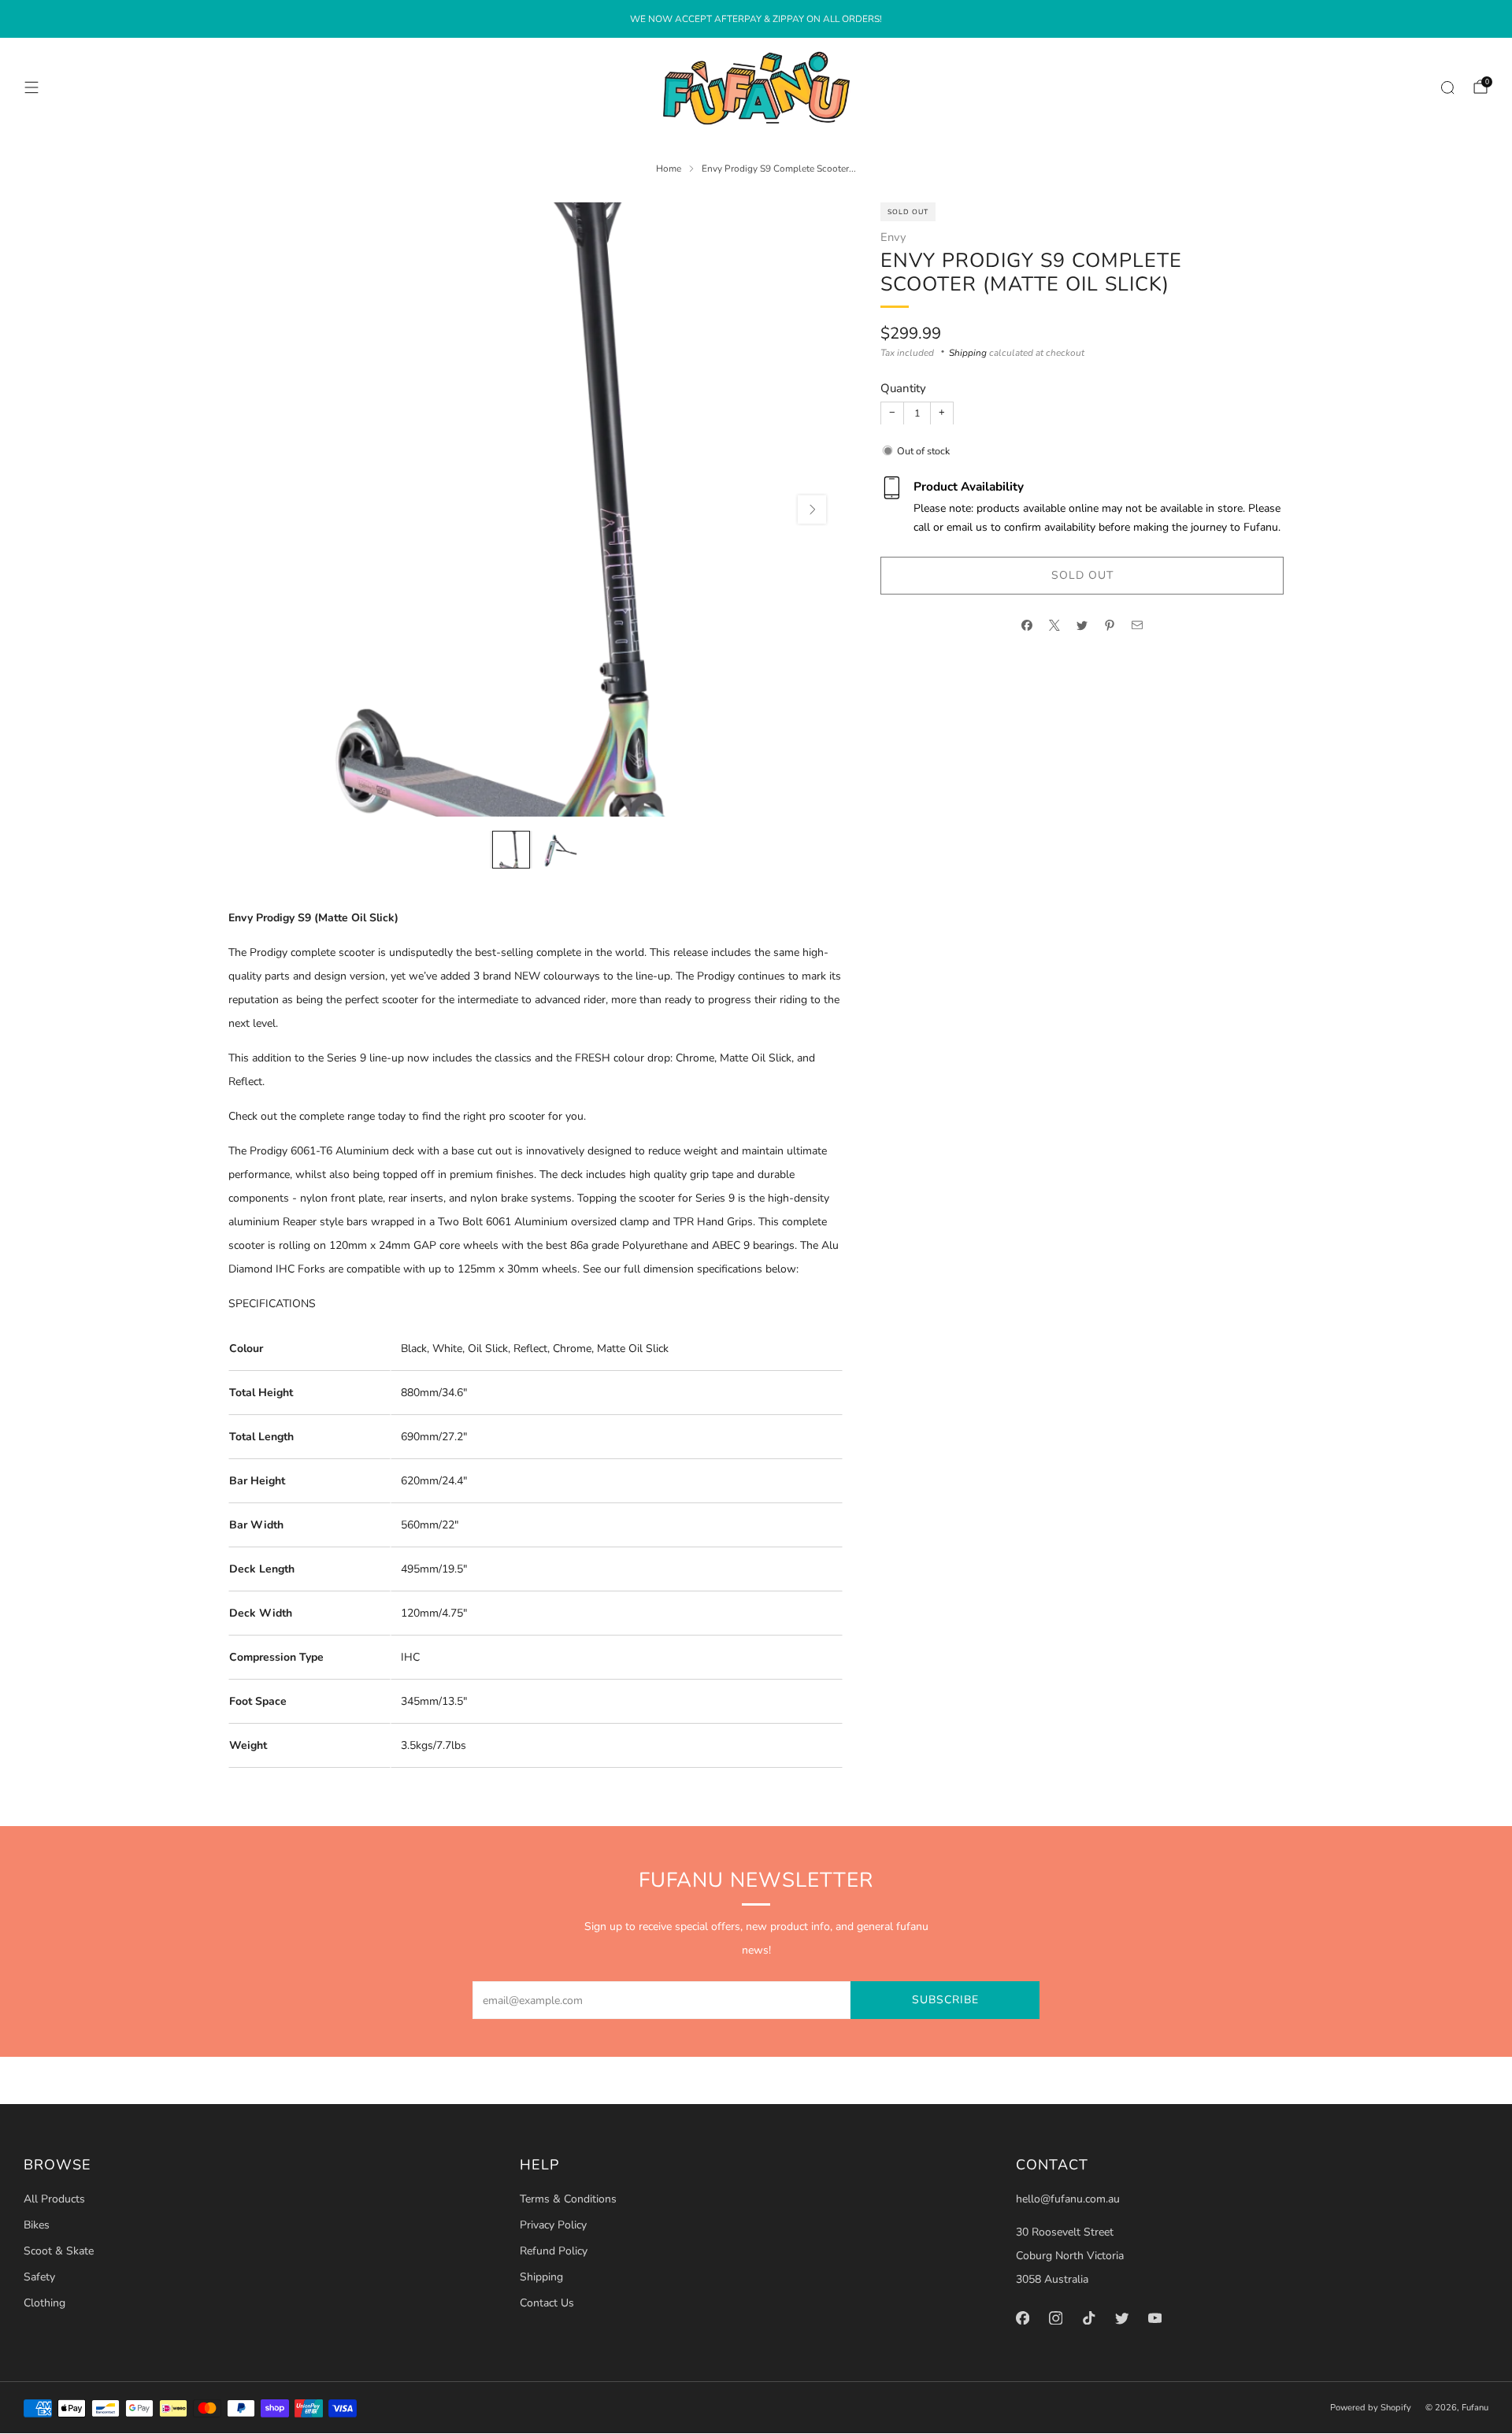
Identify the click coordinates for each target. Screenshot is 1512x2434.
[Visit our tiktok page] (1088, 2317)
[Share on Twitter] (1082, 626)
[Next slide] (812, 509)
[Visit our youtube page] (1154, 2317)
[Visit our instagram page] (1055, 2317)
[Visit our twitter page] (1121, 2317)
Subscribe (945, 2000)
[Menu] (31, 87)
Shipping (968, 352)
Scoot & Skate (59, 2251)
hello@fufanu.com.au (1068, 2199)
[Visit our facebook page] (1022, 2317)
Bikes (37, 2225)
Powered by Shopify (1371, 2408)
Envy (893, 236)
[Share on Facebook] (1027, 626)
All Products (54, 2199)
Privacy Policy (553, 2225)
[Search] (1447, 87)
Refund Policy (554, 2251)
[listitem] (756, 19)
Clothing (44, 2303)
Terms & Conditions (568, 2199)
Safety (39, 2277)
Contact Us (547, 2303)
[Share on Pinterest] (1110, 626)
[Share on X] (1055, 626)
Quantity (903, 388)
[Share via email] (1138, 626)
